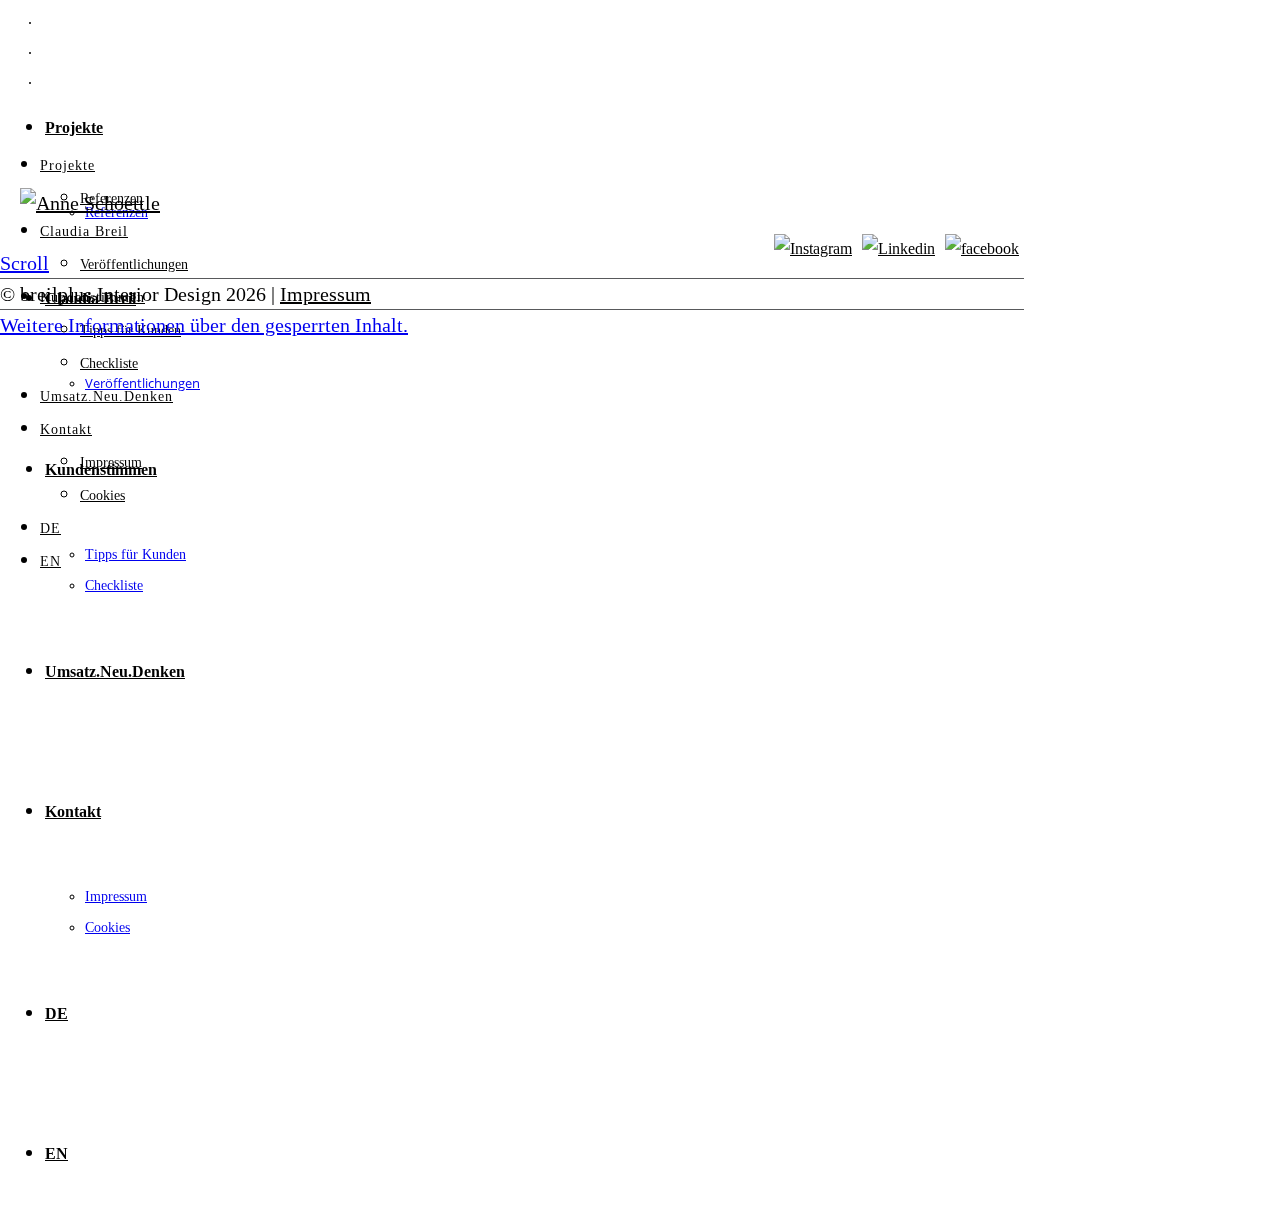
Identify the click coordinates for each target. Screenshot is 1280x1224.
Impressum (116, 896)
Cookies (107, 927)
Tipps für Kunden (135, 554)
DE (56, 1013)
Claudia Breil (84, 231)
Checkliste (114, 585)
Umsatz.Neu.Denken (115, 671)
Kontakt (73, 811)
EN (56, 1153)
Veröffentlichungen (134, 264)
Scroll (24, 263)
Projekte (74, 127)
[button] (204, 325)
